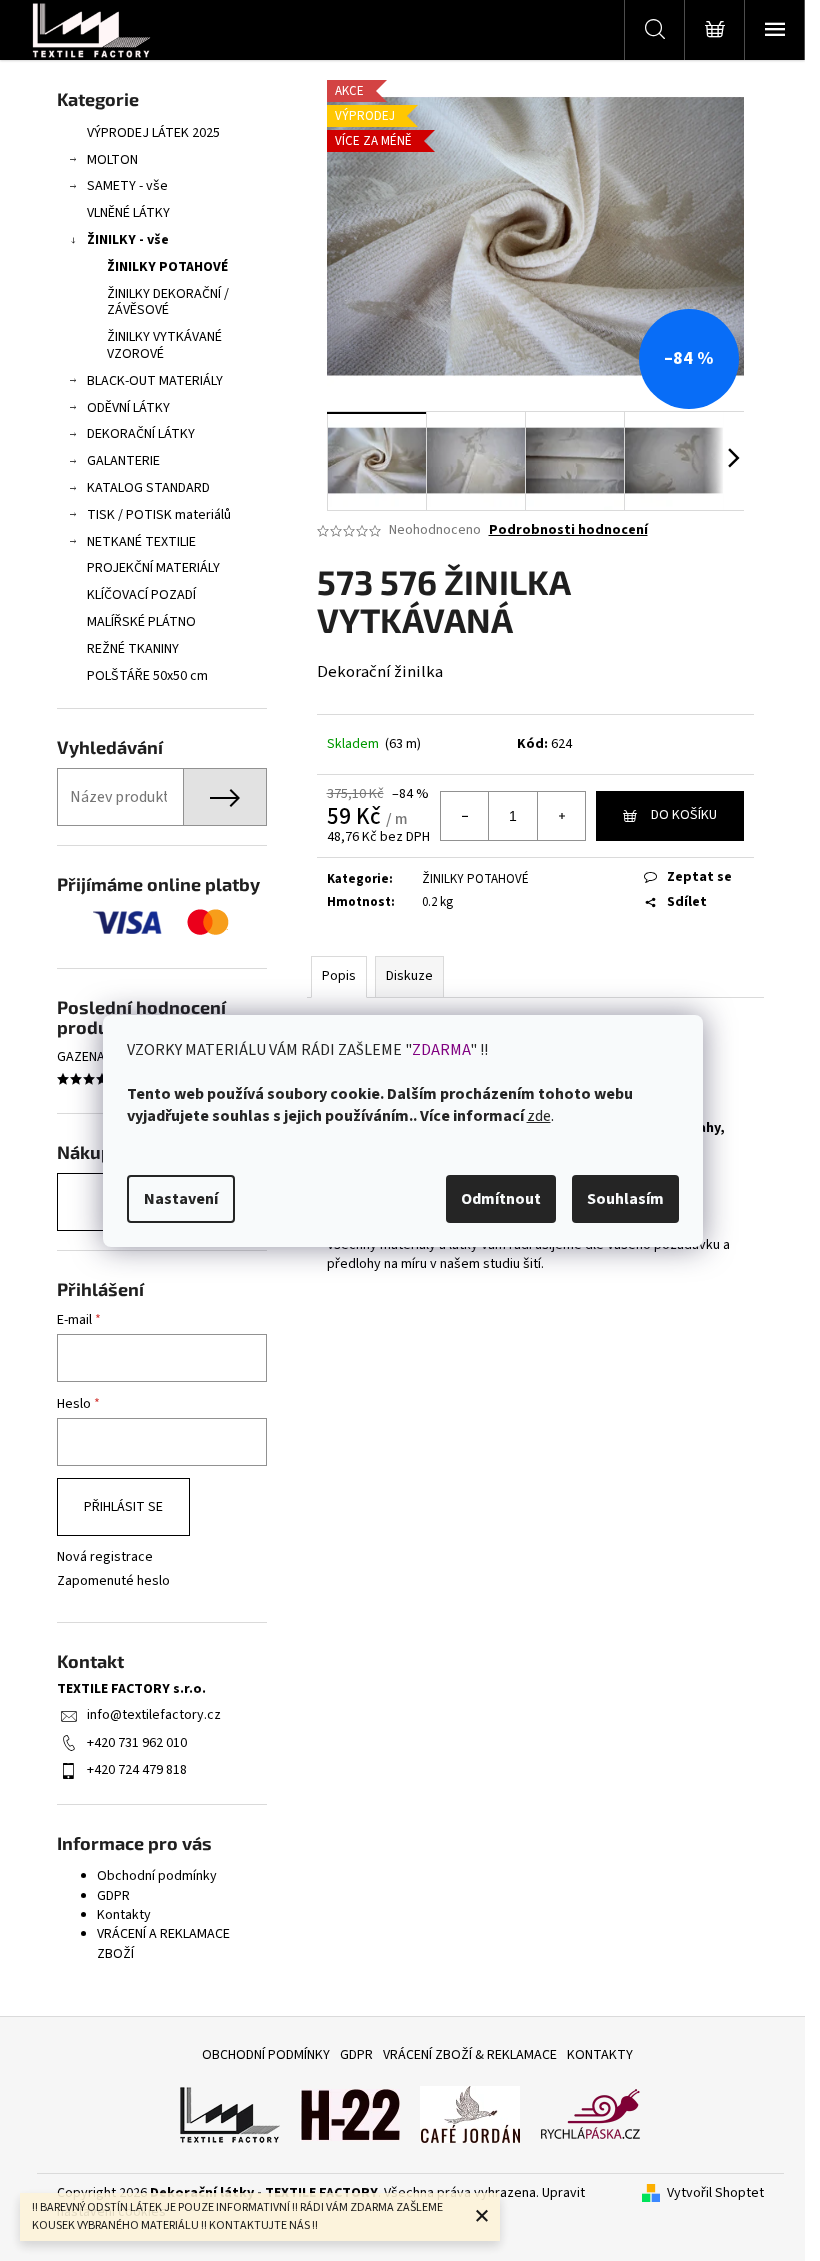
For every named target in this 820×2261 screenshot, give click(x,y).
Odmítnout (501, 1199)
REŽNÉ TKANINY (133, 649)
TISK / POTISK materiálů (159, 515)
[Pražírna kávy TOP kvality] (470, 2114)
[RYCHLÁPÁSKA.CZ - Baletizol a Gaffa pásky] (590, 2114)
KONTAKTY (600, 2055)
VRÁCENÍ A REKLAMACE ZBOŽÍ (163, 1943)
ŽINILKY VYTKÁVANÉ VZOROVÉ (164, 345)
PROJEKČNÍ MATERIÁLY (153, 568)
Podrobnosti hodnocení (568, 530)
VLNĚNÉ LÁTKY (128, 213)
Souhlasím (625, 1199)
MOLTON (112, 160)
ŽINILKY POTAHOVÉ (167, 267)
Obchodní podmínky (157, 1876)
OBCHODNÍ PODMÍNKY (266, 2055)
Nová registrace (105, 1557)
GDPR (113, 1896)
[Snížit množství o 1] (465, 816)
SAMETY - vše (127, 186)
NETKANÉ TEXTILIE (141, 542)
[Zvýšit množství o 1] (561, 816)
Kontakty (124, 1915)
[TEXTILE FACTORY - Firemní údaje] (230, 2114)
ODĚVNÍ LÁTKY (128, 408)
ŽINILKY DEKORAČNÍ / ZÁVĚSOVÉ (168, 302)
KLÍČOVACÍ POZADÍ (141, 595)
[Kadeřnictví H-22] (350, 2114)
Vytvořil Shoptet (715, 2193)
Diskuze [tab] (409, 976)
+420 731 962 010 (137, 1743)
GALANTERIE (123, 461)
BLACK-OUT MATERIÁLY (155, 381)
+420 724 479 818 (137, 1770)
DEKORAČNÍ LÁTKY (141, 434)
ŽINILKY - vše (128, 240)
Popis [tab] (339, 976)
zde (539, 1116)
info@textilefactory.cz (154, 1715)
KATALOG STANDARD (148, 488)
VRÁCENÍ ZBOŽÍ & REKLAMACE (470, 2055)
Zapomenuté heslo (113, 1581)
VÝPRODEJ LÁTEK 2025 (153, 133)
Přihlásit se (123, 1507)
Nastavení (181, 1199)
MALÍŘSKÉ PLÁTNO (141, 622)
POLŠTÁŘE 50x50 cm (147, 676)
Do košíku (684, 815)
